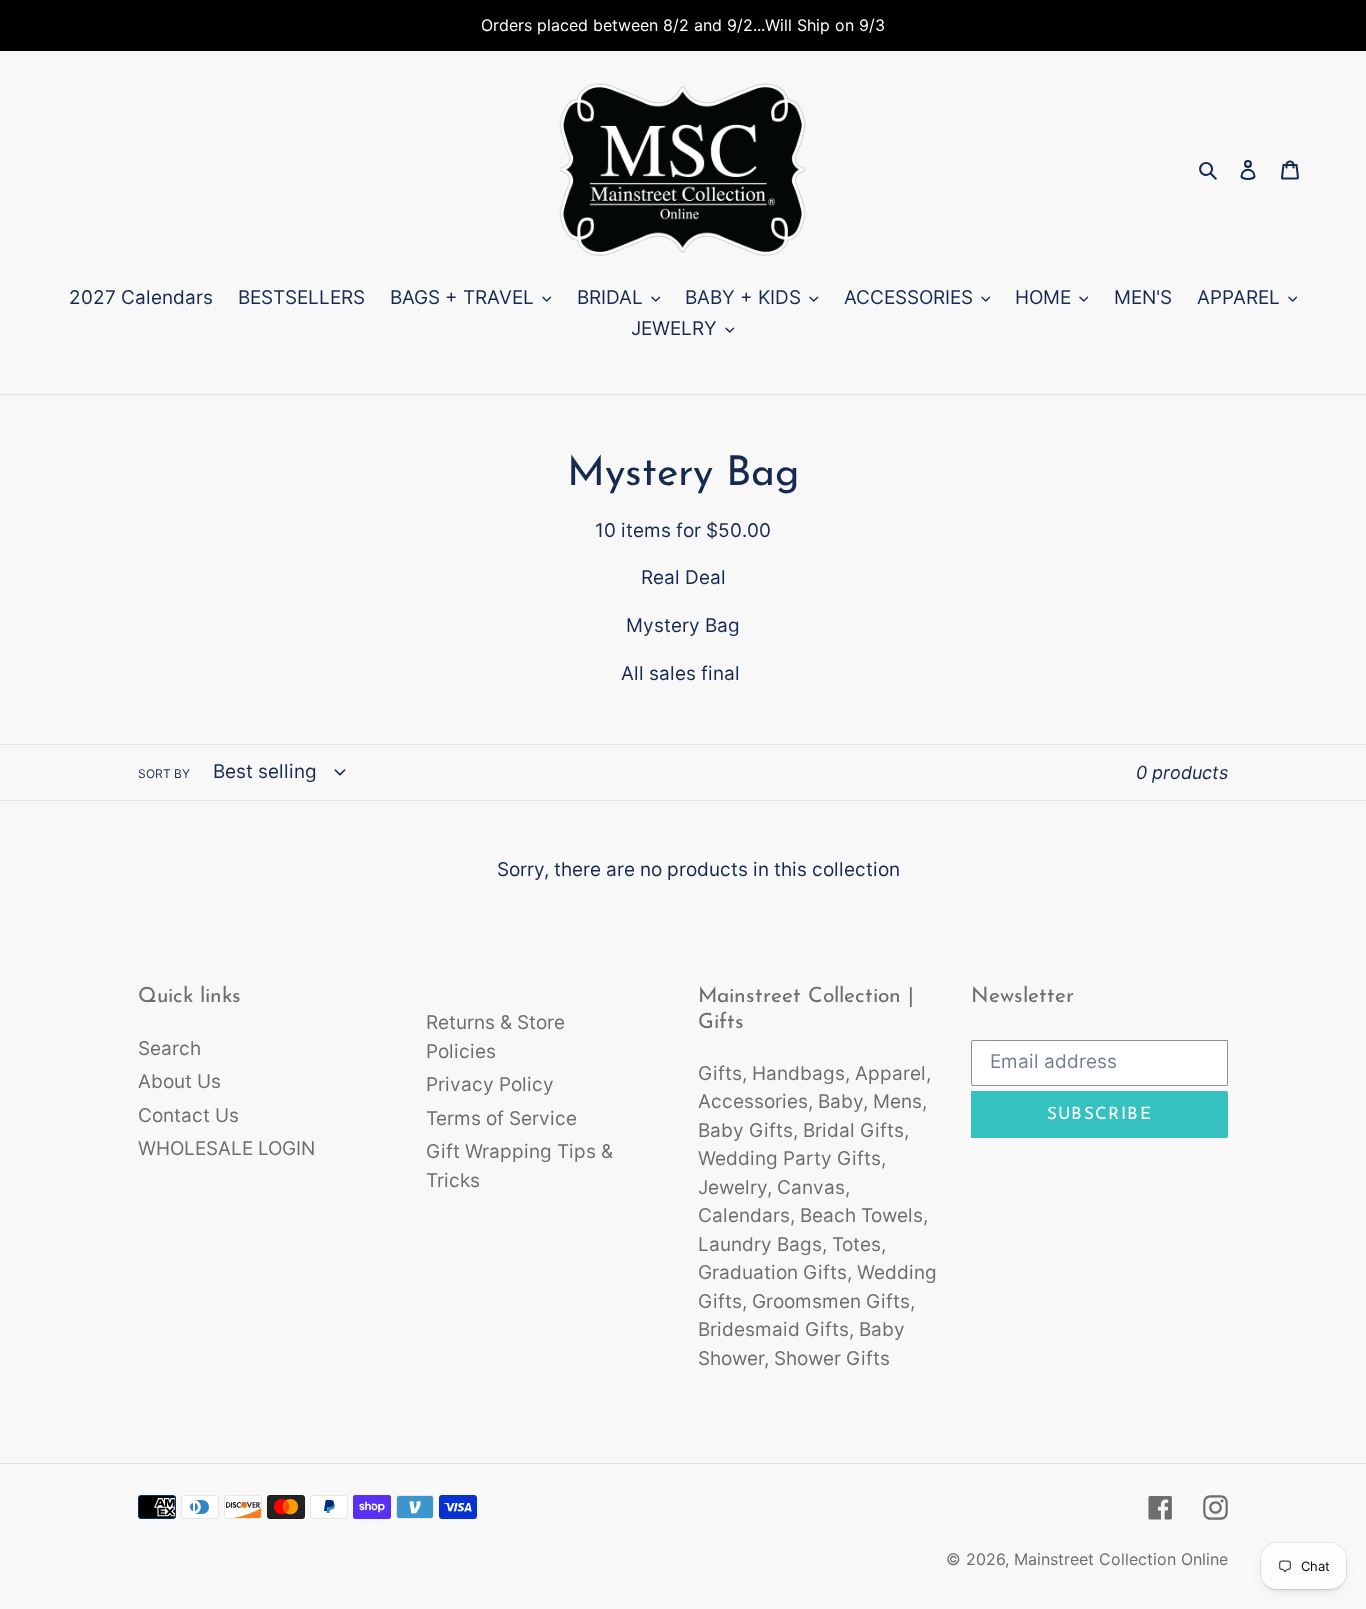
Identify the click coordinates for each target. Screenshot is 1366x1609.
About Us (179, 1081)
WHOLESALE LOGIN (226, 1148)
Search (169, 1048)
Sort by (164, 773)
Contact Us (188, 1115)
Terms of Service (501, 1118)
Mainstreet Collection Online (1121, 1559)
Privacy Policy (490, 1084)
